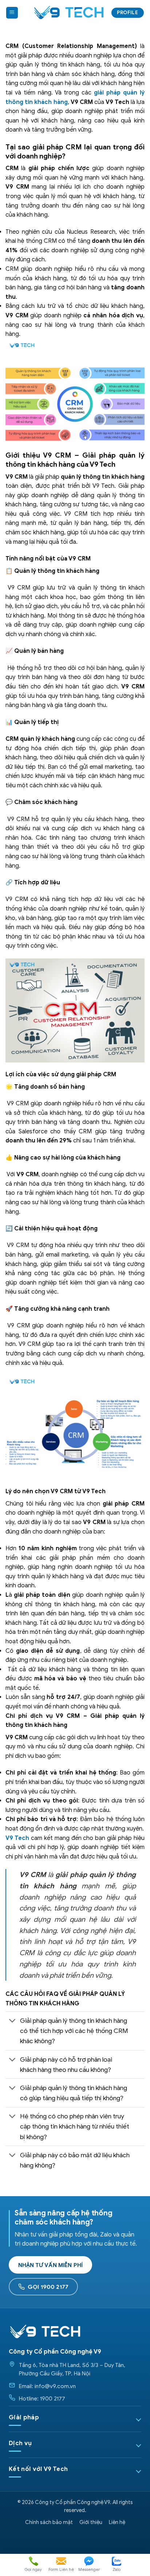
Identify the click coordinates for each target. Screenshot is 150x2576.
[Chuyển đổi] (13, 2022)
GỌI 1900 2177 (48, 2287)
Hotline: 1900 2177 (42, 2398)
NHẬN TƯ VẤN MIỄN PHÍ (50, 2265)
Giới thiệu (91, 2522)
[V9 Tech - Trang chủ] (45, 2331)
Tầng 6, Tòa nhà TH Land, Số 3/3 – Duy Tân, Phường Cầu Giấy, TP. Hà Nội (72, 2369)
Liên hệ (117, 2522)
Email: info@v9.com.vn (47, 2386)
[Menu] (12, 13)
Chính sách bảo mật (49, 2522)
